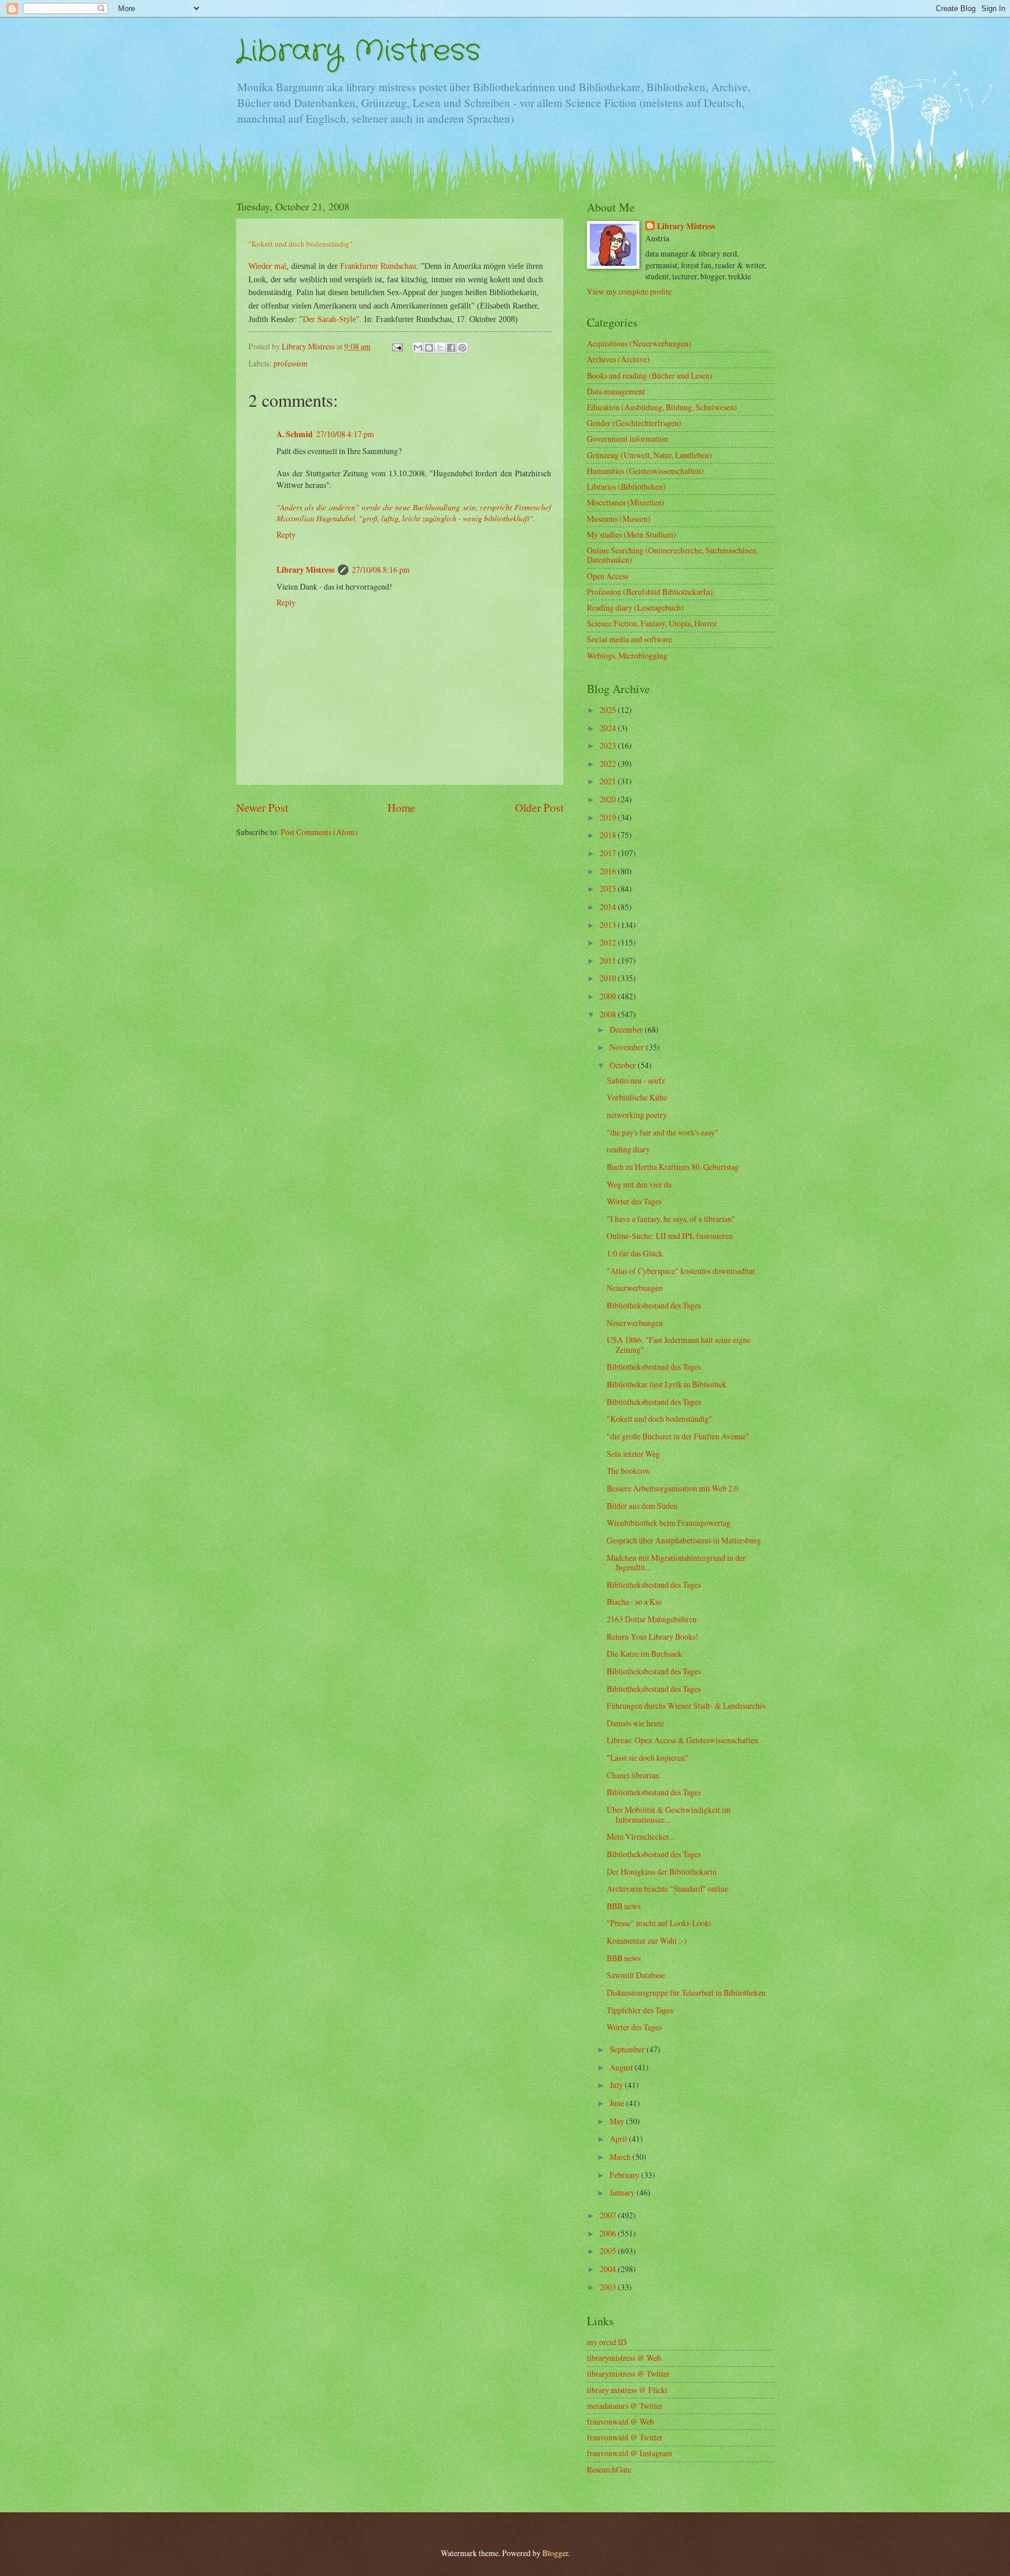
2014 (609, 907)
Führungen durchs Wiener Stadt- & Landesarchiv (686, 1706)
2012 (609, 942)
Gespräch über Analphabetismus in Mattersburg (684, 1540)
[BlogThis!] (429, 348)
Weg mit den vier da (639, 1184)
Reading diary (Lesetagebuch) (635, 607)
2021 (609, 781)
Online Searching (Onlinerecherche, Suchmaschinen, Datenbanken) (672, 555)
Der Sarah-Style (329, 319)
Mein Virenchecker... (640, 1836)
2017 (609, 853)
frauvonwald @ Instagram (629, 2453)
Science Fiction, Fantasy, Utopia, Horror (652, 623)
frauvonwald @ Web (620, 2421)
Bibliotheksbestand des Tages (654, 1305)
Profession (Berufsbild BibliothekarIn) (650, 592)
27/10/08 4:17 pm (345, 434)
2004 (609, 2269)
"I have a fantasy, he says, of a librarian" (671, 1219)
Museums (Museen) (619, 519)
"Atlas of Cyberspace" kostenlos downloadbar (681, 1271)
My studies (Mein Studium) (632, 534)
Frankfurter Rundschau (378, 266)
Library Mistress (358, 51)
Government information (627, 439)
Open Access (608, 576)
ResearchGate (609, 2469)
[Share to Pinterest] (462, 348)
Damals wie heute (635, 1723)
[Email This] (418, 348)
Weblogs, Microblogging (627, 655)
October (624, 1065)
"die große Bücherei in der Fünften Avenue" (678, 1436)
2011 (609, 960)
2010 (609, 978)
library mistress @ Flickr (627, 2390)
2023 (609, 745)
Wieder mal (267, 266)
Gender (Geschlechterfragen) (634, 423)
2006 (609, 2233)
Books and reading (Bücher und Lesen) (650, 375)
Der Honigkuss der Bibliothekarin (662, 1872)
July (617, 2085)
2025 (609, 710)
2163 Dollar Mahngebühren (652, 1619)
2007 (609, 2215)
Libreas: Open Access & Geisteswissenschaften (682, 1740)
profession (290, 363)
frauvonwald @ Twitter (625, 2437)
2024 (609, 728)
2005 (609, 2251)
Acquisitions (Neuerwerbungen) (639, 343)
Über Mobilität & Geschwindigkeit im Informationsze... (669, 1815)
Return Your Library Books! (653, 1637)
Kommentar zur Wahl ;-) (647, 1940)
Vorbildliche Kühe (637, 1097)
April (619, 2139)
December (627, 1029)
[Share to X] (440, 348)
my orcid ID (607, 2342)
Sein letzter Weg (633, 1454)
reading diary (628, 1149)
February (625, 2175)
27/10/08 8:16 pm (381, 569)
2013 (609, 925)
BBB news (624, 1906)
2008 (609, 1014)
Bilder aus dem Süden (642, 1506)
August (622, 2067)
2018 (609, 835)
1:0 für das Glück (635, 1253)
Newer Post (262, 807)
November (628, 1047)
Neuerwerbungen (635, 1288)
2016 (609, 871)
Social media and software (629, 639)
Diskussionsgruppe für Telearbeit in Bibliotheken (686, 1992)
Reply (286, 534)
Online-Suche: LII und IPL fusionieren (670, 1236)
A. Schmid (295, 434)
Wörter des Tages (634, 1201)
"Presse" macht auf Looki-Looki (659, 1923)
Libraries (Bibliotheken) (626, 487)
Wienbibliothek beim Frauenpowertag (669, 1523)
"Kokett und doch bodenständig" (660, 1419)
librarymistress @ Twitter (628, 2374)
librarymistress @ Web (624, 2358)
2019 (609, 817)
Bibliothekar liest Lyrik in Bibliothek (667, 1384)
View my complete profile (629, 291)
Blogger (555, 2553)
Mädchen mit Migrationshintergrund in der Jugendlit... (676, 1563)
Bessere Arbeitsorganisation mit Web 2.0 (672, 1488)
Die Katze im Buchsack (644, 1654)
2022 (609, 764)
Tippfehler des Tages (640, 2010)
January (623, 2192)
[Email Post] (397, 346)
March (621, 2157)
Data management (616, 391)
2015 (609, 889)
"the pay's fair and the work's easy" (663, 1132)
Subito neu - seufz (636, 1080)
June (618, 2103)
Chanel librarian (633, 1775)
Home (402, 807)
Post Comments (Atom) (319, 832)
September (628, 2049)
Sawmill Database (636, 1975)
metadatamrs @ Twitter (625, 2406)
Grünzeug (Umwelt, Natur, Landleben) (649, 455)
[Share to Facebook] (451, 348)
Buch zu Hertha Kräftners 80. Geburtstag (673, 1167)
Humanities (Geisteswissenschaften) (645, 471)
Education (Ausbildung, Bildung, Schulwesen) (662, 407)
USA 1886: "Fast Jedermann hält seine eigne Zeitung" (679, 1345)
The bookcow (629, 1471)
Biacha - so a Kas (634, 1602)
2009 (609, 996)
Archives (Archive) (618, 359)
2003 (609, 2287)
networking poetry (637, 1115)
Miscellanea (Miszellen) (626, 502)
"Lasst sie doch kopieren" (648, 1758)
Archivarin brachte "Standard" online (667, 1888)
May (618, 2121)
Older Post (539, 807)
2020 (609, 799)
